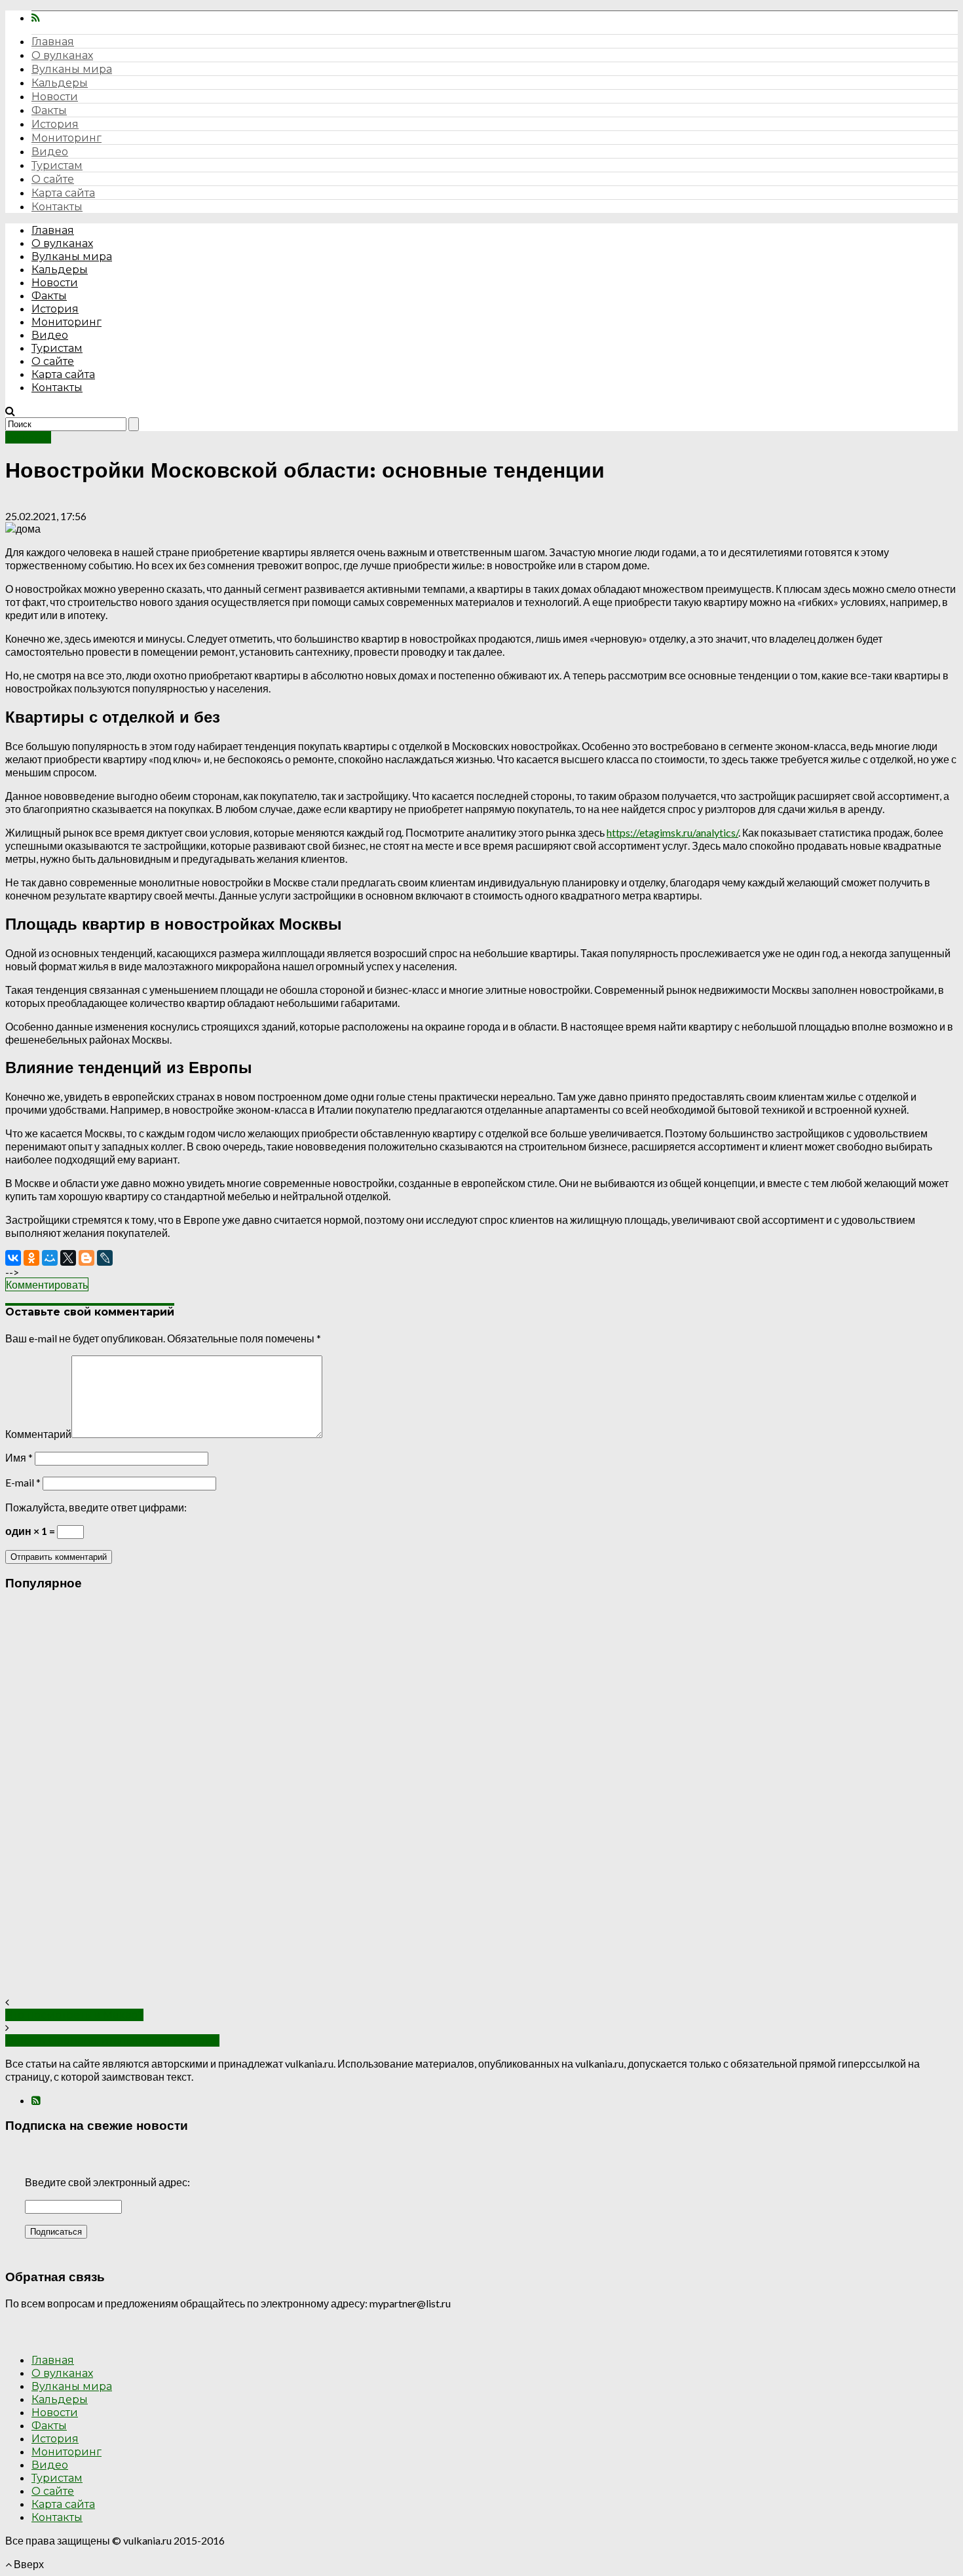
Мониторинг (66, 138)
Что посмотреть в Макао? (74, 2015)
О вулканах (62, 55)
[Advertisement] (398, 1799)
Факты (49, 110)
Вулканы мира (72, 69)
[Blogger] (86, 1258)
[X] (68, 1258)
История (55, 124)
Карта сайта (63, 193)
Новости (55, 97)
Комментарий (38, 1434)
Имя (19, 1457)
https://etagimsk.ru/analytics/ (672, 832)
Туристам (57, 165)
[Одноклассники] (31, 1258)
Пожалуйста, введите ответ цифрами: (96, 1507)
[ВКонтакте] (13, 1258)
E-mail (23, 1482)
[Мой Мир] (50, 1258)
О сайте (53, 179)
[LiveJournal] (105, 1258)
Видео (50, 152)
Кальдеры (60, 83)
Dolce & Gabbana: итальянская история (112, 2040)
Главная (53, 42)
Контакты (57, 207)
